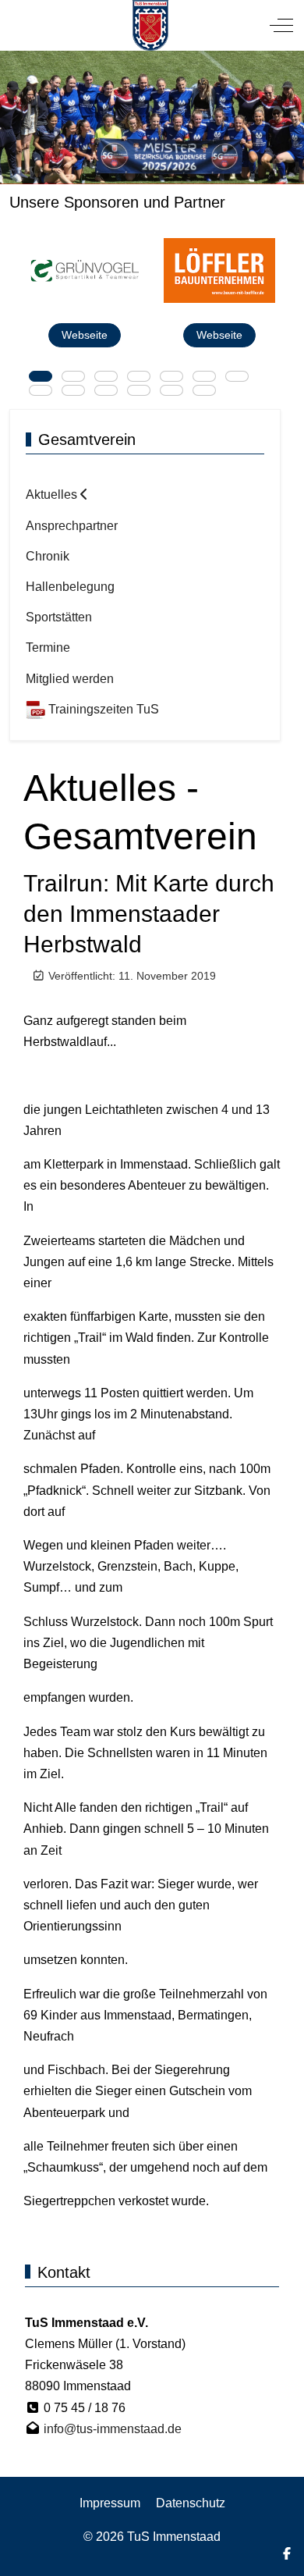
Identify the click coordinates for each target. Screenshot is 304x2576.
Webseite (85, 335)
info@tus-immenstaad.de (113, 2429)
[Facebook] (287, 2554)
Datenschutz (191, 2503)
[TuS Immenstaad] (151, 25)
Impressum (110, 2503)
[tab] (41, 376)
